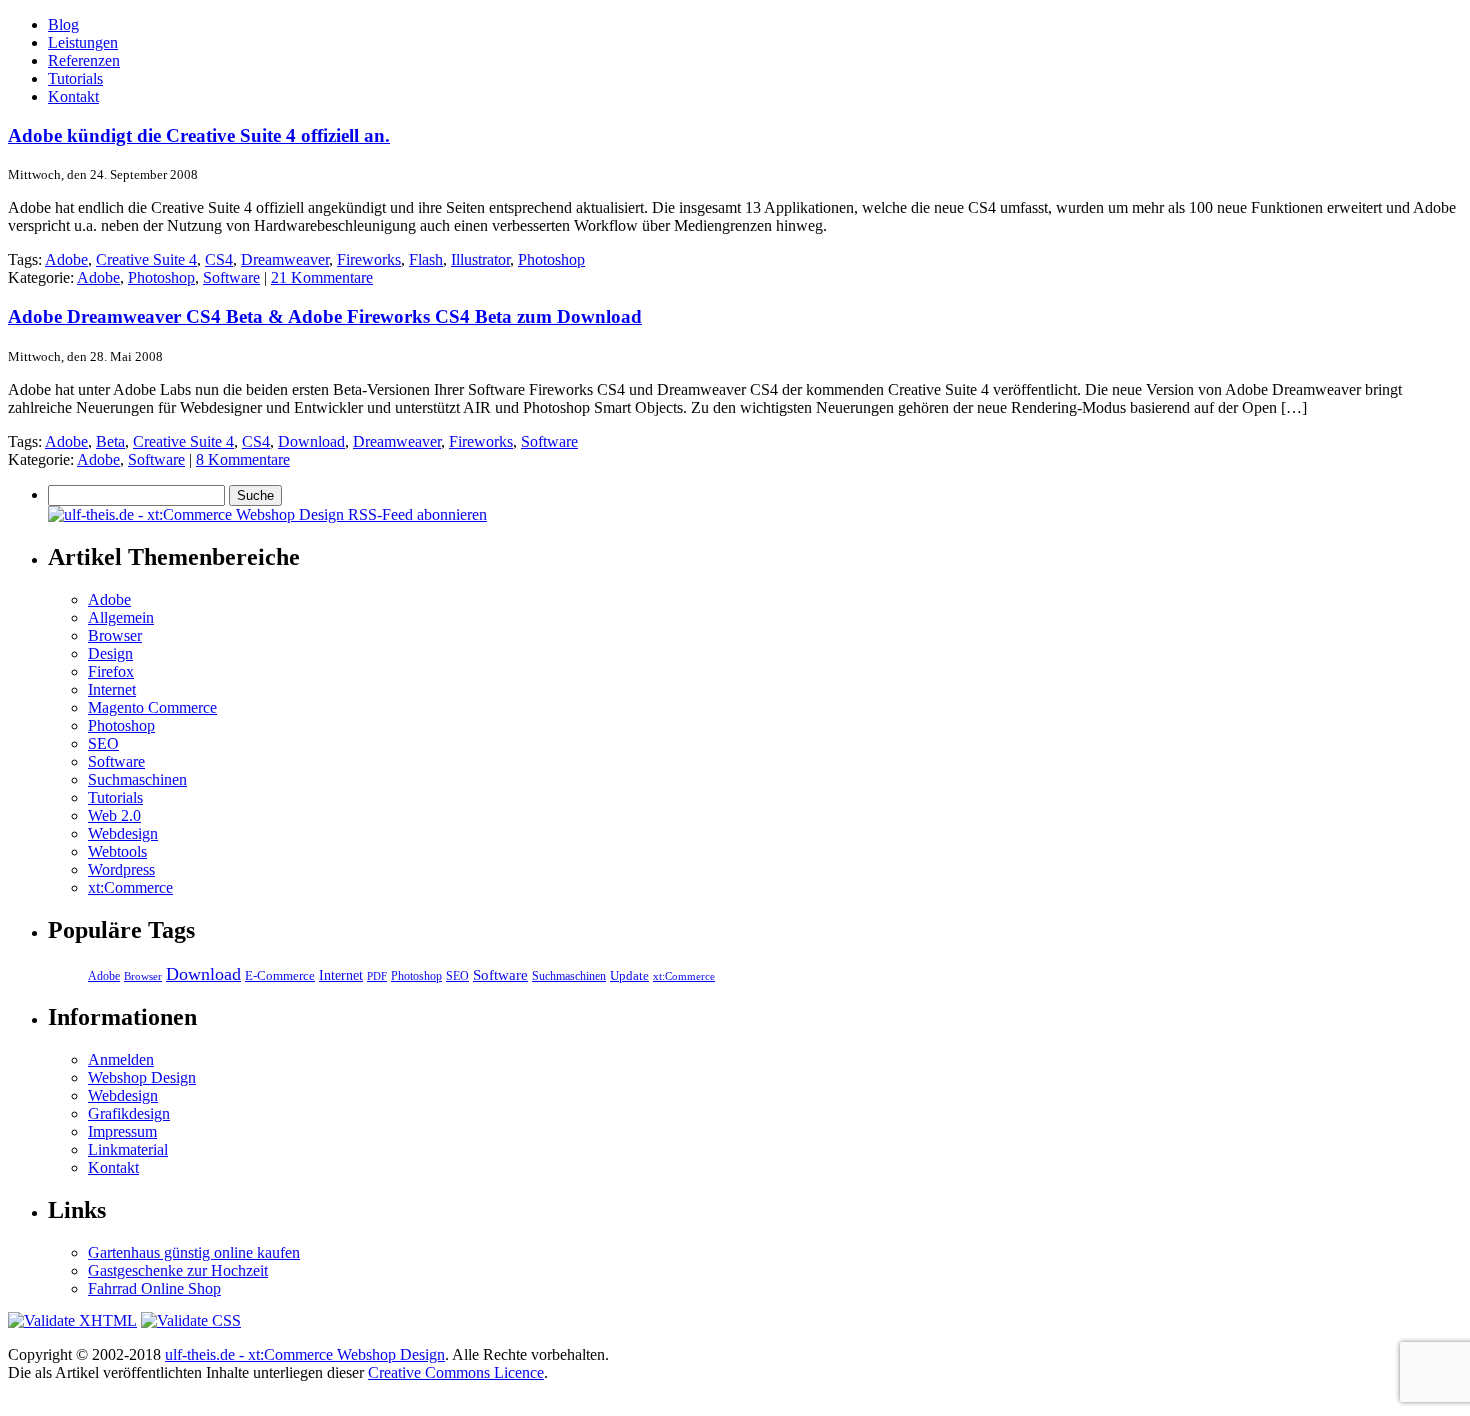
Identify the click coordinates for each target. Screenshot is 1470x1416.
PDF (377, 976)
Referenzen (84, 60)
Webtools (117, 851)
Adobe (66, 259)
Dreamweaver (285, 259)
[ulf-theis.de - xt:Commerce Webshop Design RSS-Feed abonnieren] (267, 514)
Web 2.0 (114, 815)
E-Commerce (280, 975)
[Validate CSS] (191, 1320)
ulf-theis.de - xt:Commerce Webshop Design (305, 1354)
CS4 (219, 259)
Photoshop (551, 259)
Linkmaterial (128, 1149)
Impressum (122, 1131)
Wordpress (121, 869)
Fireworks (369, 259)
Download (311, 441)
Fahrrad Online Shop (154, 1288)
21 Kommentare (322, 277)
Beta (110, 441)
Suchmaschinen (137, 779)
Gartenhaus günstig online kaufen (194, 1252)
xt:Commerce (130, 887)
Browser (115, 635)
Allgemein (121, 617)
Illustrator (480, 259)
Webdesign (123, 833)
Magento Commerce (152, 707)
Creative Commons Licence (456, 1372)
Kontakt (73, 96)
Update (629, 975)
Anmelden (121, 1059)
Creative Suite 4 (146, 259)
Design (110, 653)
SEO (103, 743)
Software (231, 277)
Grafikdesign (129, 1113)
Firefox (111, 671)
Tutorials (75, 78)
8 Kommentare (243, 459)
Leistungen (83, 42)
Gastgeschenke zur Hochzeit (178, 1270)
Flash (426, 259)
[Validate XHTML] (72, 1320)
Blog (63, 24)
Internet (112, 689)
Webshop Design (142, 1077)
